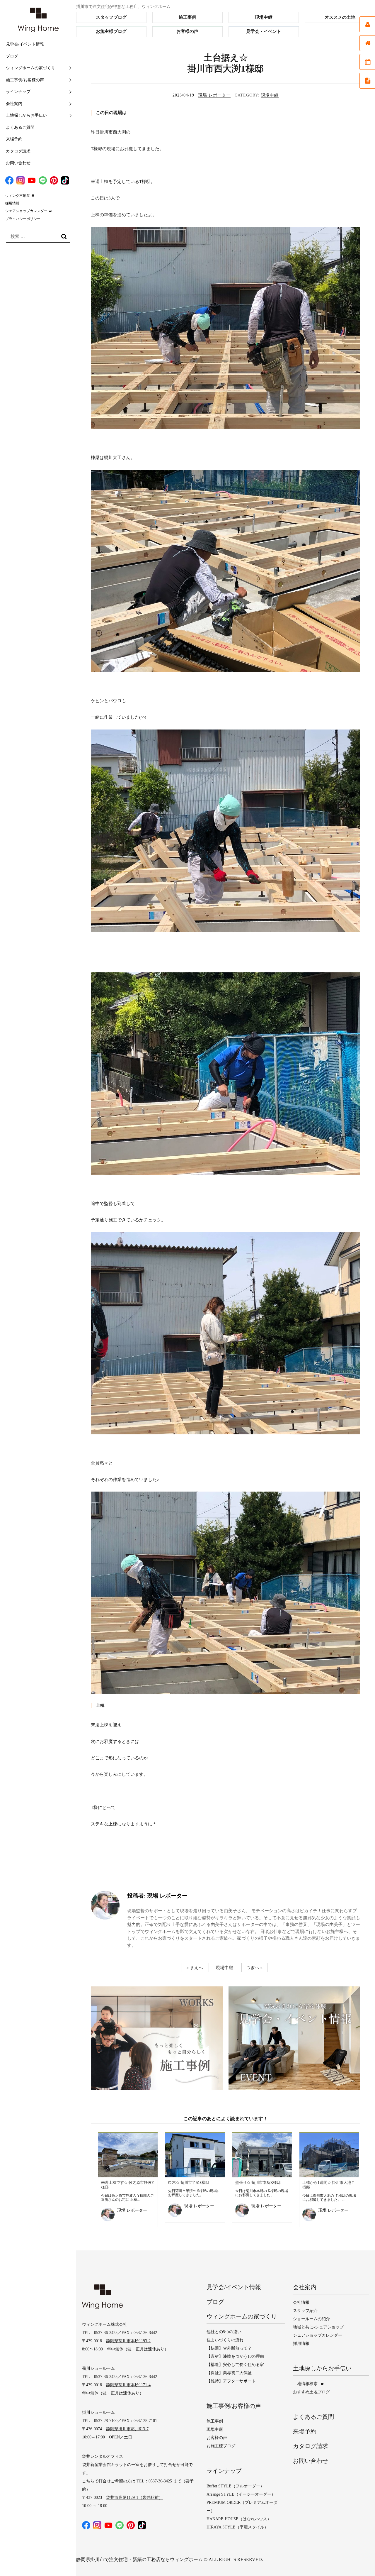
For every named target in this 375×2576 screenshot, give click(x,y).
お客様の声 (187, 31)
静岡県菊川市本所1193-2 (128, 2341)
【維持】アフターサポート (231, 2381)
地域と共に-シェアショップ (318, 2327)
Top (359, 2560)
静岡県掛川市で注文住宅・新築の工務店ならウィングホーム (139, 2559)
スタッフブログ (111, 17)
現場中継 (264, 17)
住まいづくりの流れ (225, 2340)
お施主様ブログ (111, 31)
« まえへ (195, 1967)
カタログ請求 (18, 151)
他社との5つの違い (224, 2332)
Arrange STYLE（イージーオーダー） (241, 2494)
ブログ (12, 56)
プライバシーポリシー (23, 219)
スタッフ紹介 (305, 2311)
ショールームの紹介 (311, 2319)
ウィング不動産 (18, 196)
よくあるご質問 (20, 127)
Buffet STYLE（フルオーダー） (235, 2486)
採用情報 (12, 203)
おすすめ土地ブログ (311, 2392)
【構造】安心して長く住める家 (235, 2365)
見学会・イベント (264, 31)
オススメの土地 (340, 17)
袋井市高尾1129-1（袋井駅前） (134, 2498)
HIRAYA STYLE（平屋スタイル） (237, 2527)
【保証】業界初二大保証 (229, 2373)
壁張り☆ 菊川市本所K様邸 (258, 2183)
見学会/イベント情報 (25, 44)
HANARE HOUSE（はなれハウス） (239, 2519)
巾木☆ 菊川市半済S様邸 (189, 2183)
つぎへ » (254, 1967)
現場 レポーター (214, 95)
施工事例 (187, 17)
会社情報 (301, 2302)
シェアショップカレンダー (26, 211)
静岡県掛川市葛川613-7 (127, 2429)
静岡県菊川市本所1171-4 (128, 2385)
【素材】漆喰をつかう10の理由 (235, 2356)
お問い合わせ (18, 163)
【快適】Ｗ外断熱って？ (229, 2348)
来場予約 (14, 139)
